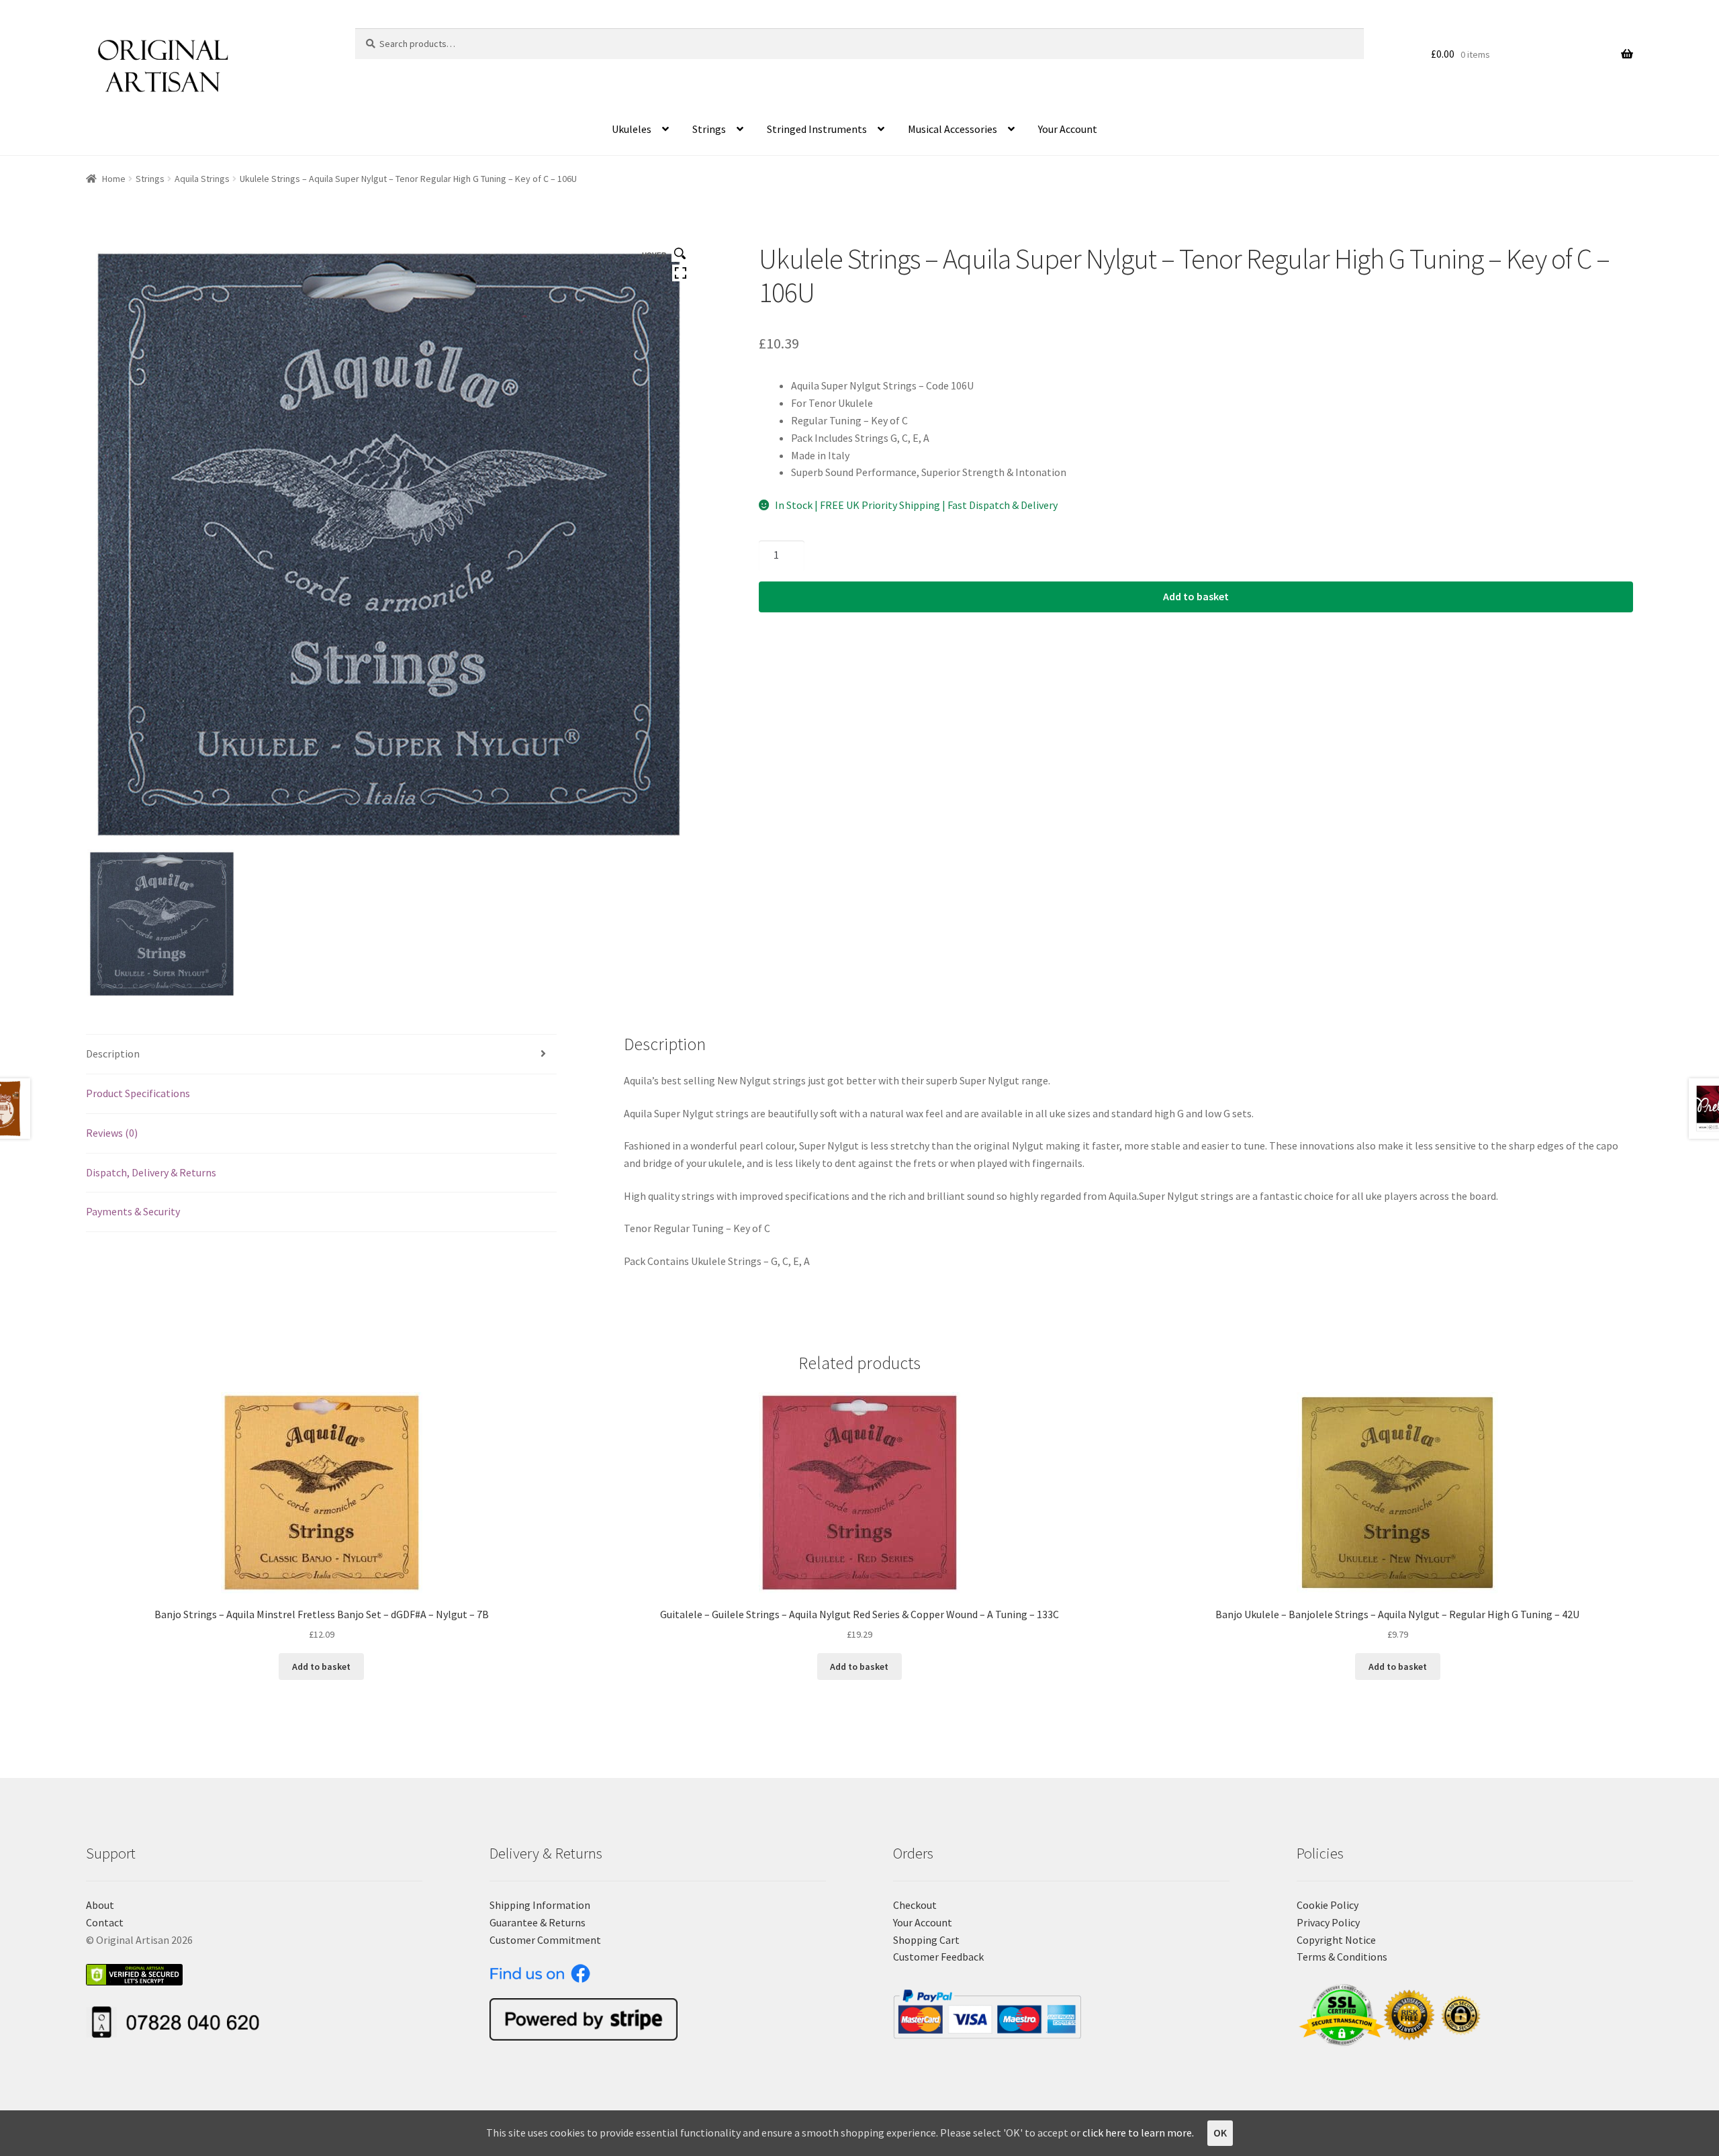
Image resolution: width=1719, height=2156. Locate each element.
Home (114, 179)
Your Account (1068, 129)
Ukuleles (632, 129)
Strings (709, 129)
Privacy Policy (1328, 1922)
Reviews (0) (112, 1133)
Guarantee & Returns (538, 1922)
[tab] (321, 1054)
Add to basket (1196, 596)
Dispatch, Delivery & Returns (151, 1172)
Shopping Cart (926, 1940)
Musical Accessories (953, 129)
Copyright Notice (1336, 1940)
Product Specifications (138, 1093)
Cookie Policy (1328, 1905)
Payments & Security (133, 1211)
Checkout (915, 1905)
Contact (105, 1922)
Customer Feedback (938, 1957)
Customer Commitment (545, 1940)
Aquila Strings (202, 179)
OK (1220, 2132)
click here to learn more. (1138, 2132)
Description (113, 1053)
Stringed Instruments (817, 129)
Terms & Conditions (1342, 1957)
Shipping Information (540, 1905)
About (100, 1905)
